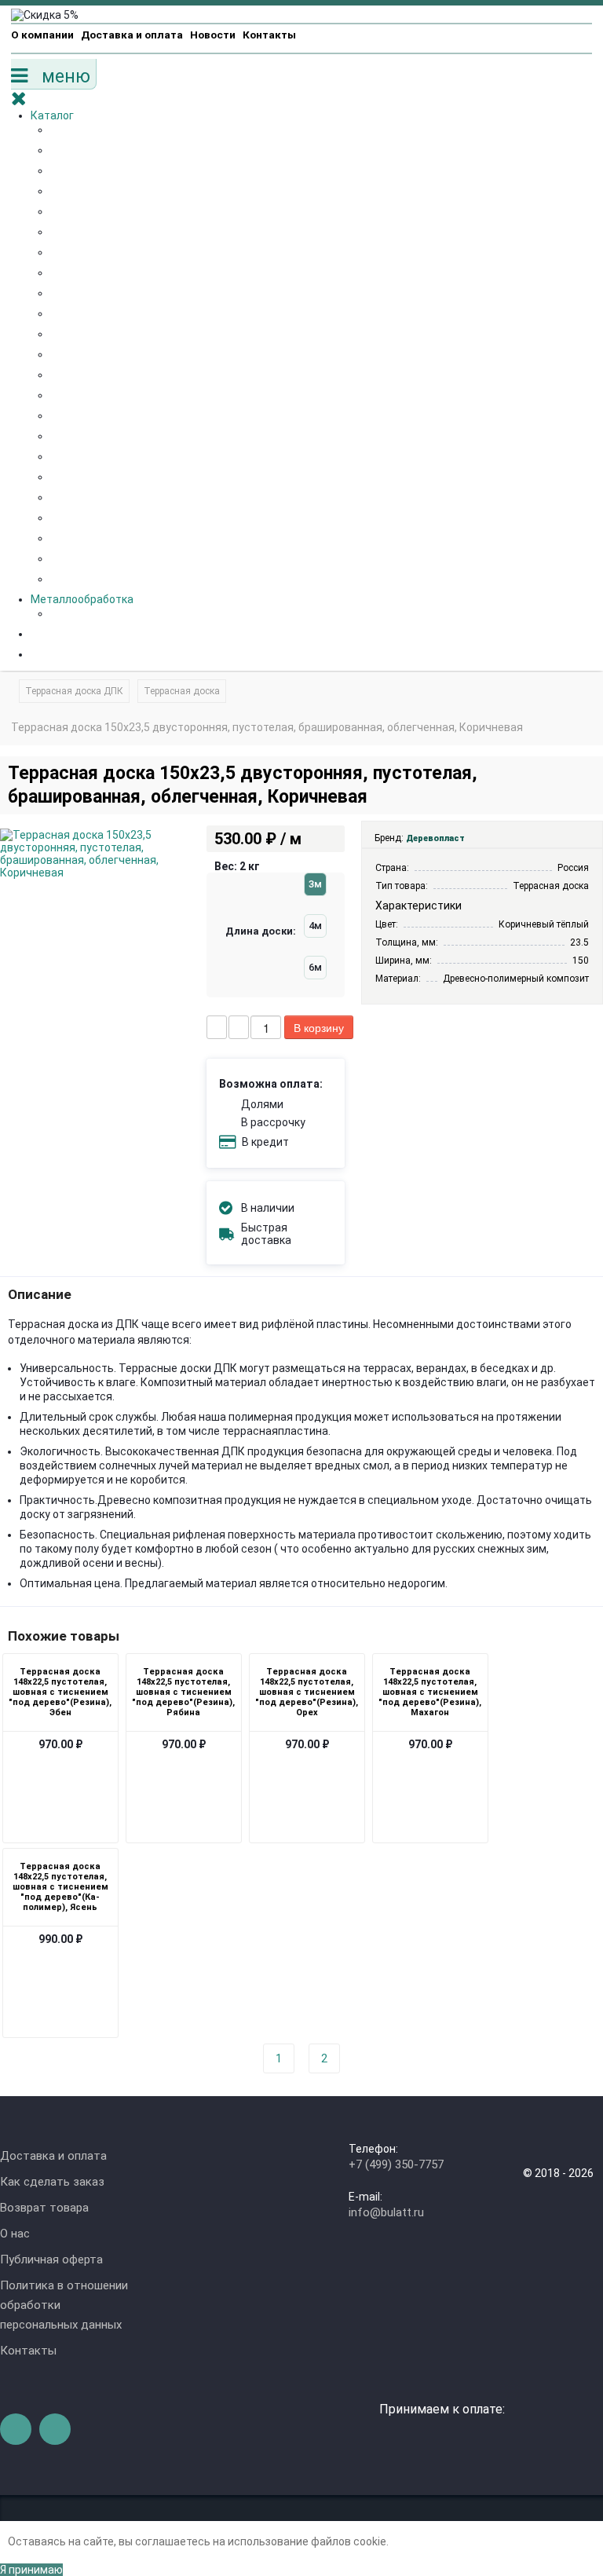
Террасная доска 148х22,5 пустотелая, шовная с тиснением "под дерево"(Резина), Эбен (60, 1692)
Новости (213, 35)
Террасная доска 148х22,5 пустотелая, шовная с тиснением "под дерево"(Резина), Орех (307, 1692)
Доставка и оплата (132, 35)
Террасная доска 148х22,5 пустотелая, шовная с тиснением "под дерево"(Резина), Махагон (430, 1692)
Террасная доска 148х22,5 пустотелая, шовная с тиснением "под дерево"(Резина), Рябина (183, 1692)
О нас (15, 2234)
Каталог (52, 115)
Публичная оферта (51, 2259)
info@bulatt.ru (386, 2212)
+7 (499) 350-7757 (396, 2164)
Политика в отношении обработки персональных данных (64, 2305)
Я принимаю (31, 2570)
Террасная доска (182, 691)
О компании (42, 35)
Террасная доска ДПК (74, 691)
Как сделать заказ (52, 2182)
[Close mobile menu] (26, 101)
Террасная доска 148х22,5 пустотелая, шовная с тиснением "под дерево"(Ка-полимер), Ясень (60, 1887)
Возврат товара (44, 2208)
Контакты (269, 35)
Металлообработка (82, 599)
